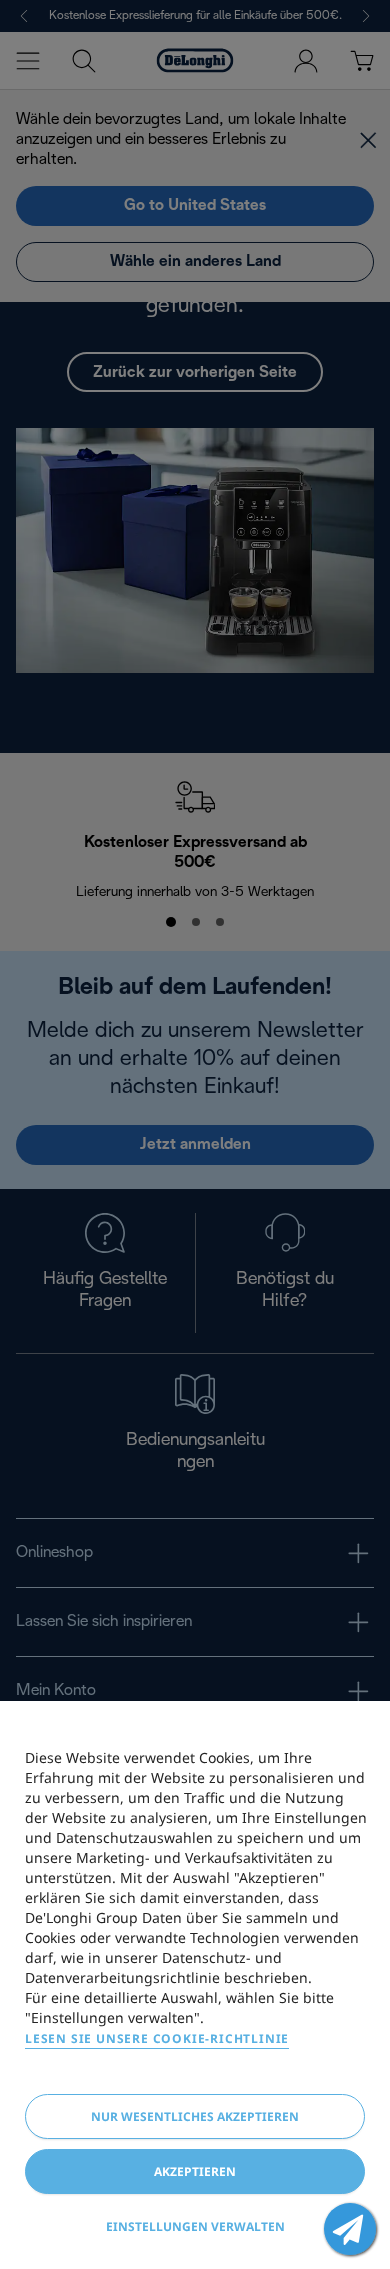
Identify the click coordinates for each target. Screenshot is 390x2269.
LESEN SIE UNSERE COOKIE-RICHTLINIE (157, 2038)
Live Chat (350, 2229)
